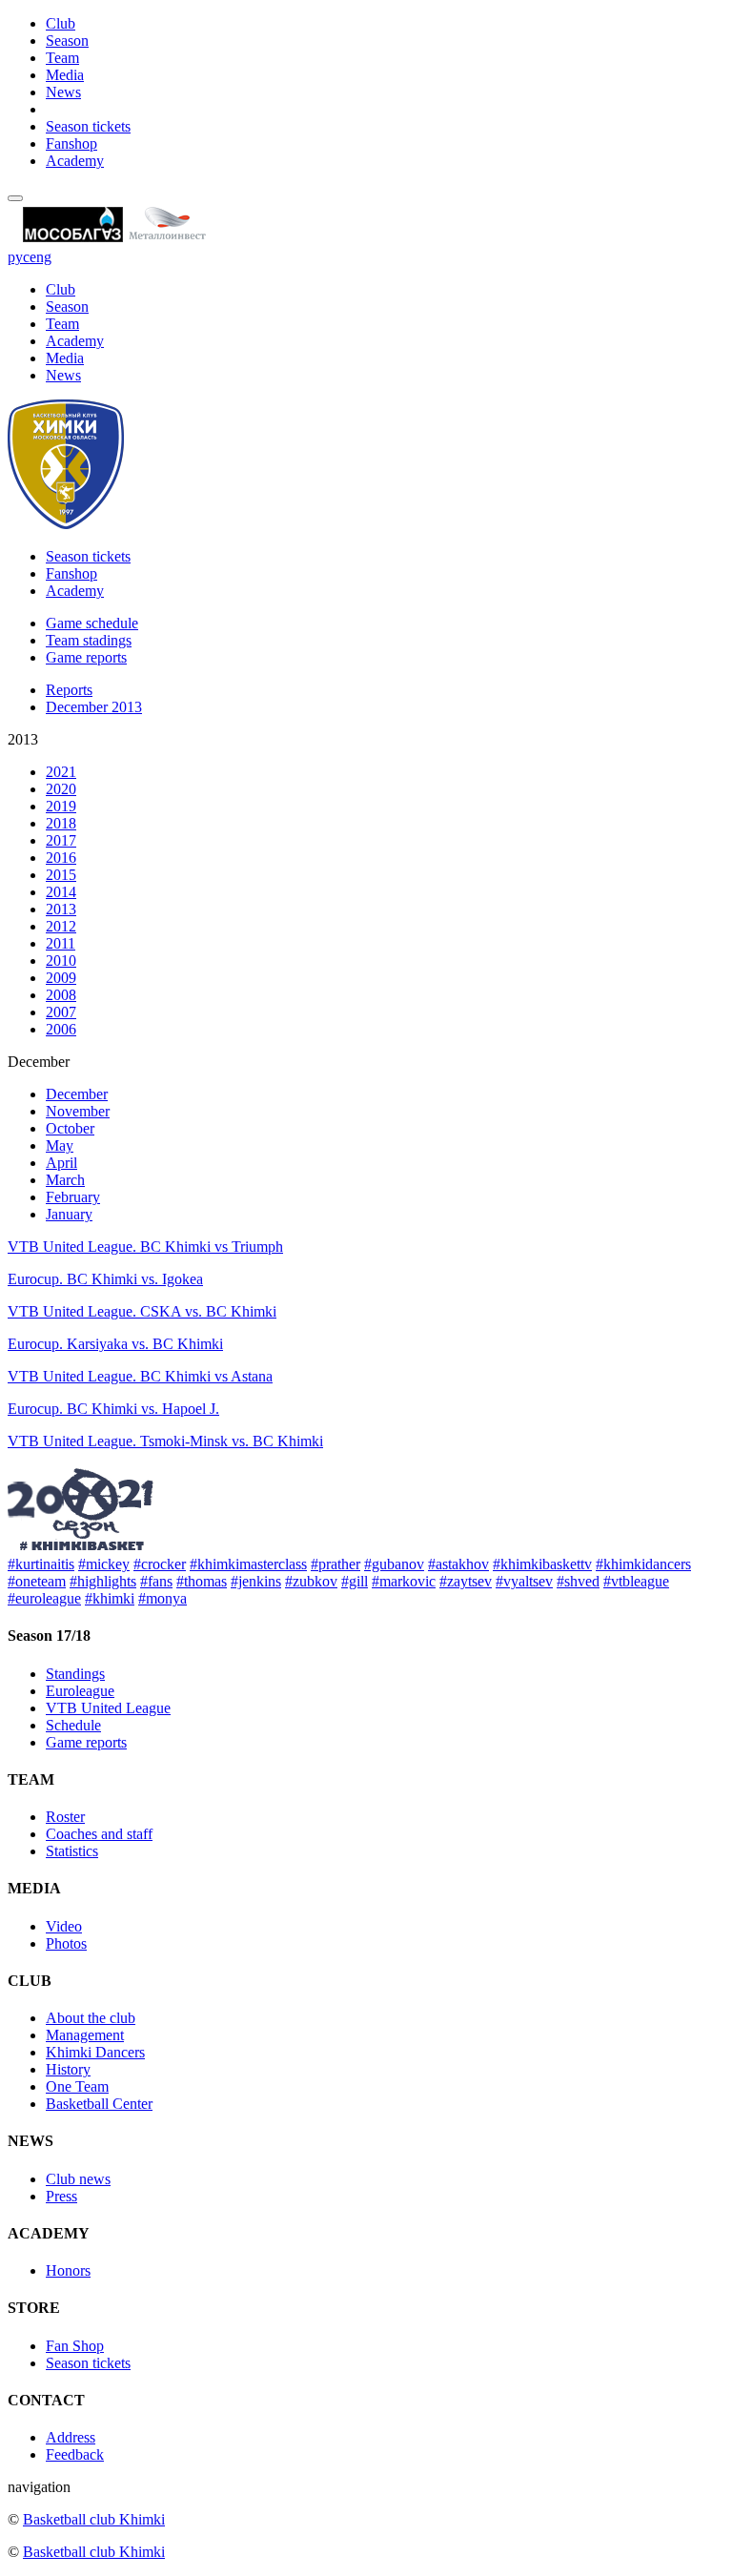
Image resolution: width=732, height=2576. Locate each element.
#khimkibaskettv (542, 1564)
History (68, 2069)
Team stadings (89, 640)
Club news (78, 2179)
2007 (61, 1012)
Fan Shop (75, 2346)
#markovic (404, 1581)
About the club (91, 2018)
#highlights (103, 1581)
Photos (66, 1943)
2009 (61, 978)
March (65, 1180)
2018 (61, 823)
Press (61, 2196)
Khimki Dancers (95, 2052)
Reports (69, 690)
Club (61, 23)
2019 (61, 806)
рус (19, 257)
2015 (61, 875)
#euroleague (44, 1598)
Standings (75, 1674)
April (61, 1163)
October (70, 1128)
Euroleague (80, 1691)
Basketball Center (99, 2104)
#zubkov (311, 1581)
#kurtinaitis (41, 1564)
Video (64, 1926)
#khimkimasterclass (248, 1564)
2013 (61, 909)
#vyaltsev (524, 1581)
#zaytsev (466, 1581)
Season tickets (88, 126)
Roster (65, 1817)
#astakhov (458, 1564)
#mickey (104, 1564)
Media (65, 75)
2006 (61, 1029)
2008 (61, 995)
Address (71, 2437)
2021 (61, 772)
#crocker (160, 1564)
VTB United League (108, 1708)
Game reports (86, 657)
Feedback (75, 2454)
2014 (61, 892)
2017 (61, 840)
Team (62, 58)
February (73, 1197)
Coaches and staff (99, 1834)
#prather (335, 1564)
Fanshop (71, 143)
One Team (77, 2086)
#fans (156, 1581)
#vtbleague (636, 1581)
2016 (61, 858)
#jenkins (256, 1581)
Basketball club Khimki (94, 2519)
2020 (61, 789)
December (77, 1094)
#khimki (110, 1598)
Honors (68, 2270)
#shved (578, 1581)
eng (41, 257)
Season (67, 41)
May (60, 1145)
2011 (61, 943)
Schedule (73, 1725)
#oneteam (37, 1581)
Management (85, 2035)
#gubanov (394, 1564)
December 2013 (94, 707)
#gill (355, 1581)
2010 (61, 961)
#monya (163, 1598)
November (78, 1111)
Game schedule (92, 623)
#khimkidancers (643, 1564)
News (63, 92)
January (69, 1214)
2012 (61, 926)
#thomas (202, 1581)
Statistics (72, 1851)
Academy (75, 161)
